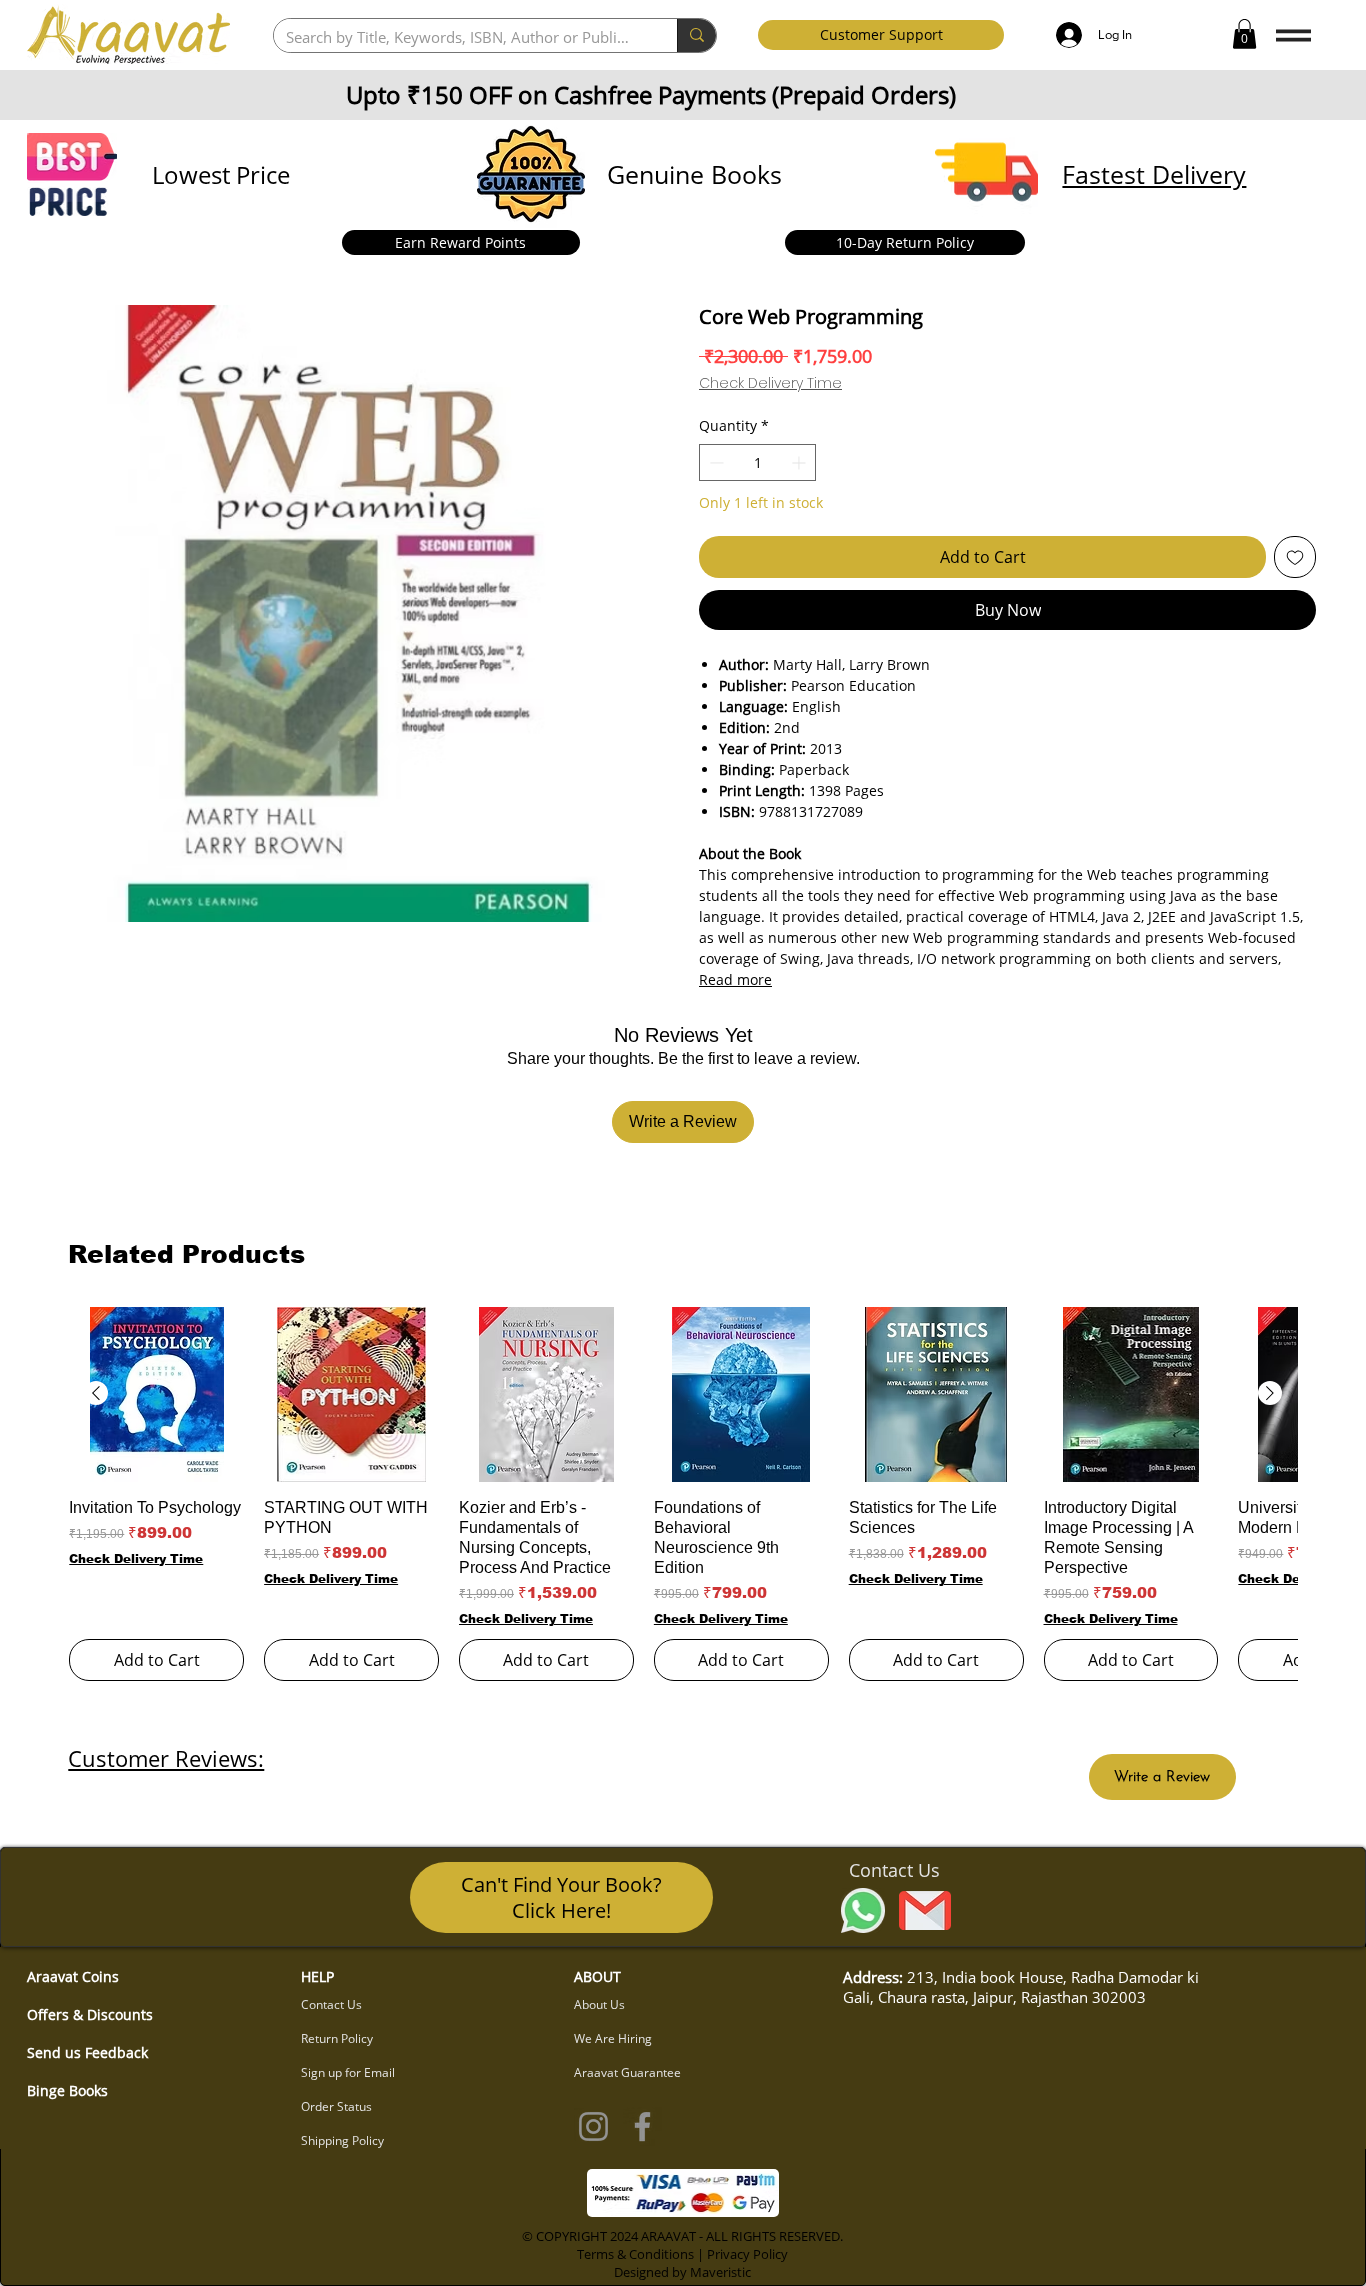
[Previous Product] (96, 1393)
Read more (735, 979)
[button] (1244, 34)
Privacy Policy (747, 2254)
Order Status (336, 2106)
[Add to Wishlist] (1295, 557)
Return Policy (337, 2038)
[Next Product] (1270, 1393)
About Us (599, 2004)
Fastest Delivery (1154, 174)
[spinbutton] (757, 462)
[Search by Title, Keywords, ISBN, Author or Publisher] (696, 35)
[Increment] (800, 462)
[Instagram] (593, 2126)
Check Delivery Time (770, 383)
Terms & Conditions (635, 2254)
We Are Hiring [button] (613, 2038)
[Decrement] (714, 462)
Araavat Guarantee (627, 2072)
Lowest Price (221, 174)
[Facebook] (642, 2126)
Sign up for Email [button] (348, 2072)
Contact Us (331, 2004)
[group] (682, 1494)
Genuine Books (694, 174)
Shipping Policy (342, 2140)
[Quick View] (156, 1394)
